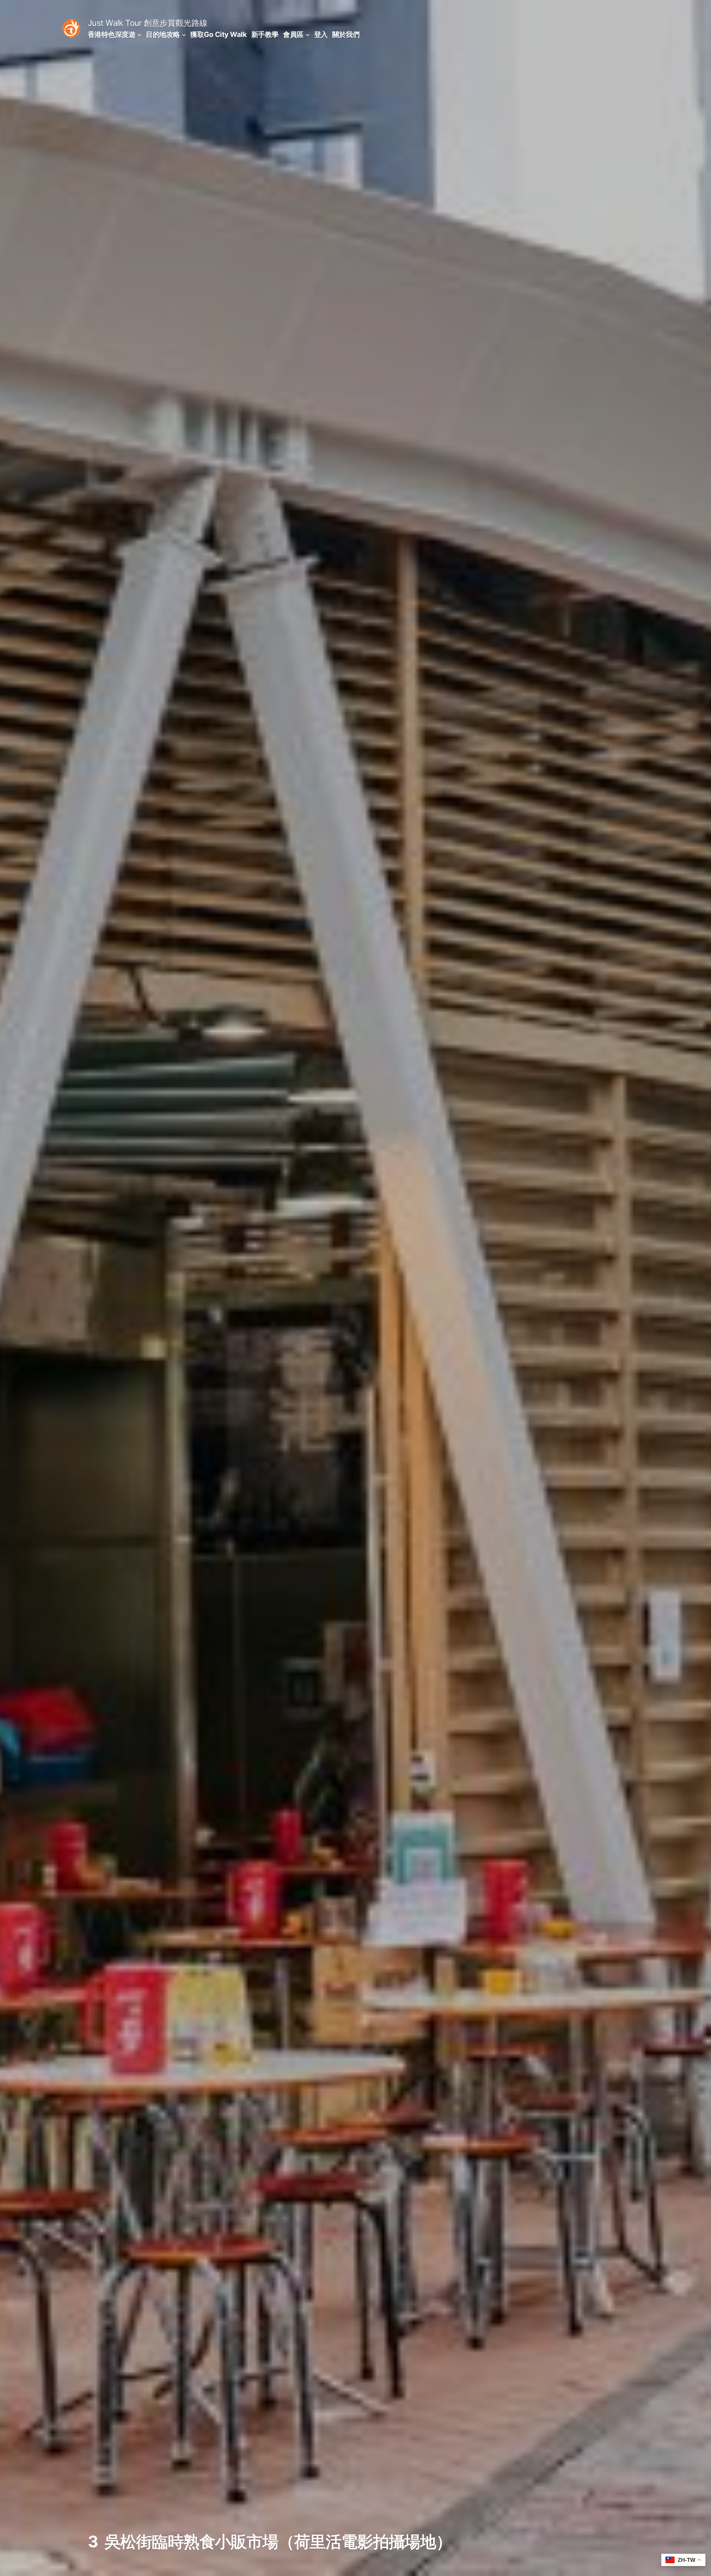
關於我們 (346, 34)
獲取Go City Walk (218, 34)
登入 (321, 34)
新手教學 (265, 34)
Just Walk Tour (115, 23)
